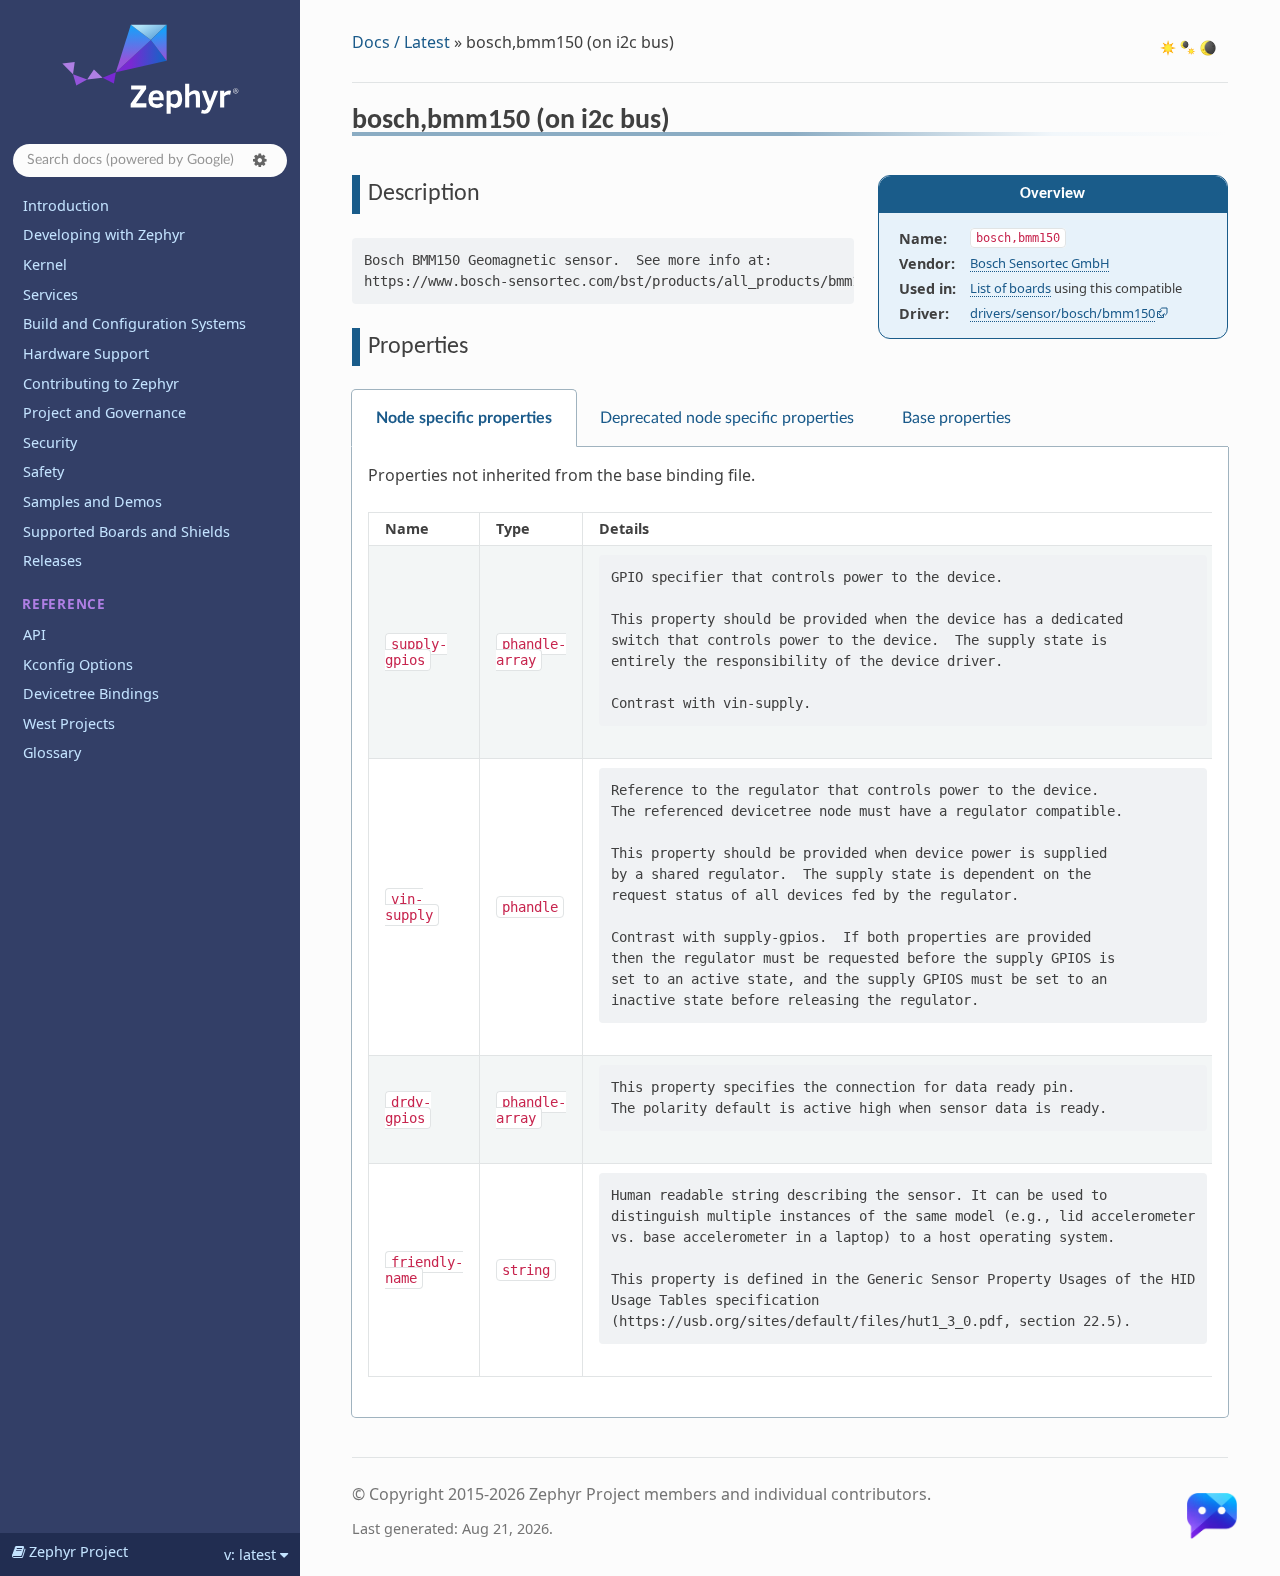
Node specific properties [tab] (464, 418)
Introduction (66, 205)
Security (50, 442)
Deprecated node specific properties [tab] (727, 418)
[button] (260, 160)
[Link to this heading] (683, 123)
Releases (52, 560)
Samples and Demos (92, 501)
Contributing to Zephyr (101, 383)
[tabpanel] (790, 932)
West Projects (69, 723)
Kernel (45, 264)
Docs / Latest (401, 42)
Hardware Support (86, 353)
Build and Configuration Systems (134, 323)
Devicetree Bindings (91, 693)
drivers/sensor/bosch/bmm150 (1062, 313)
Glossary (52, 752)
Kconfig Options (78, 664)
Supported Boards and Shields (126, 531)
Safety (43, 471)
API (34, 634)
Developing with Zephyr (104, 234)
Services (50, 294)
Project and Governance (104, 412)
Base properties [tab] (956, 418)
